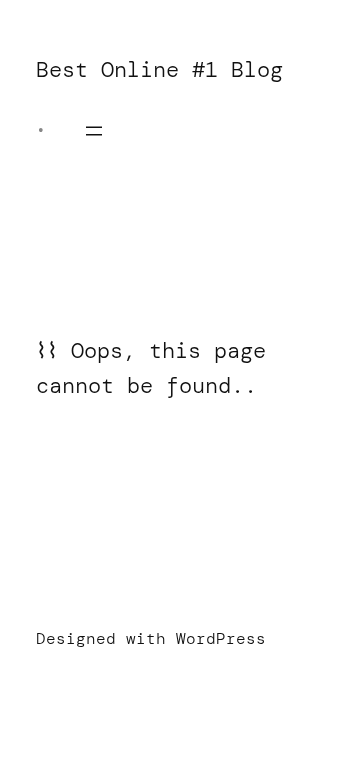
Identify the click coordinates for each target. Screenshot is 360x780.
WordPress (221, 638)
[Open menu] (94, 131)
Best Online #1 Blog (159, 69)
